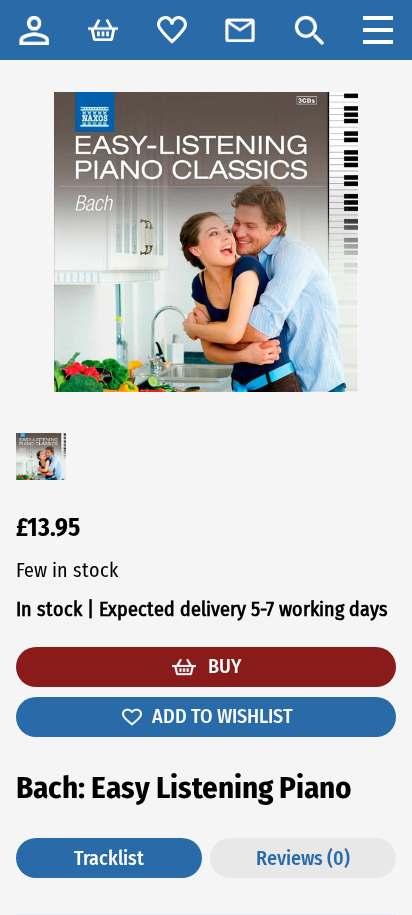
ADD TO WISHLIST (222, 716)
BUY (222, 666)
